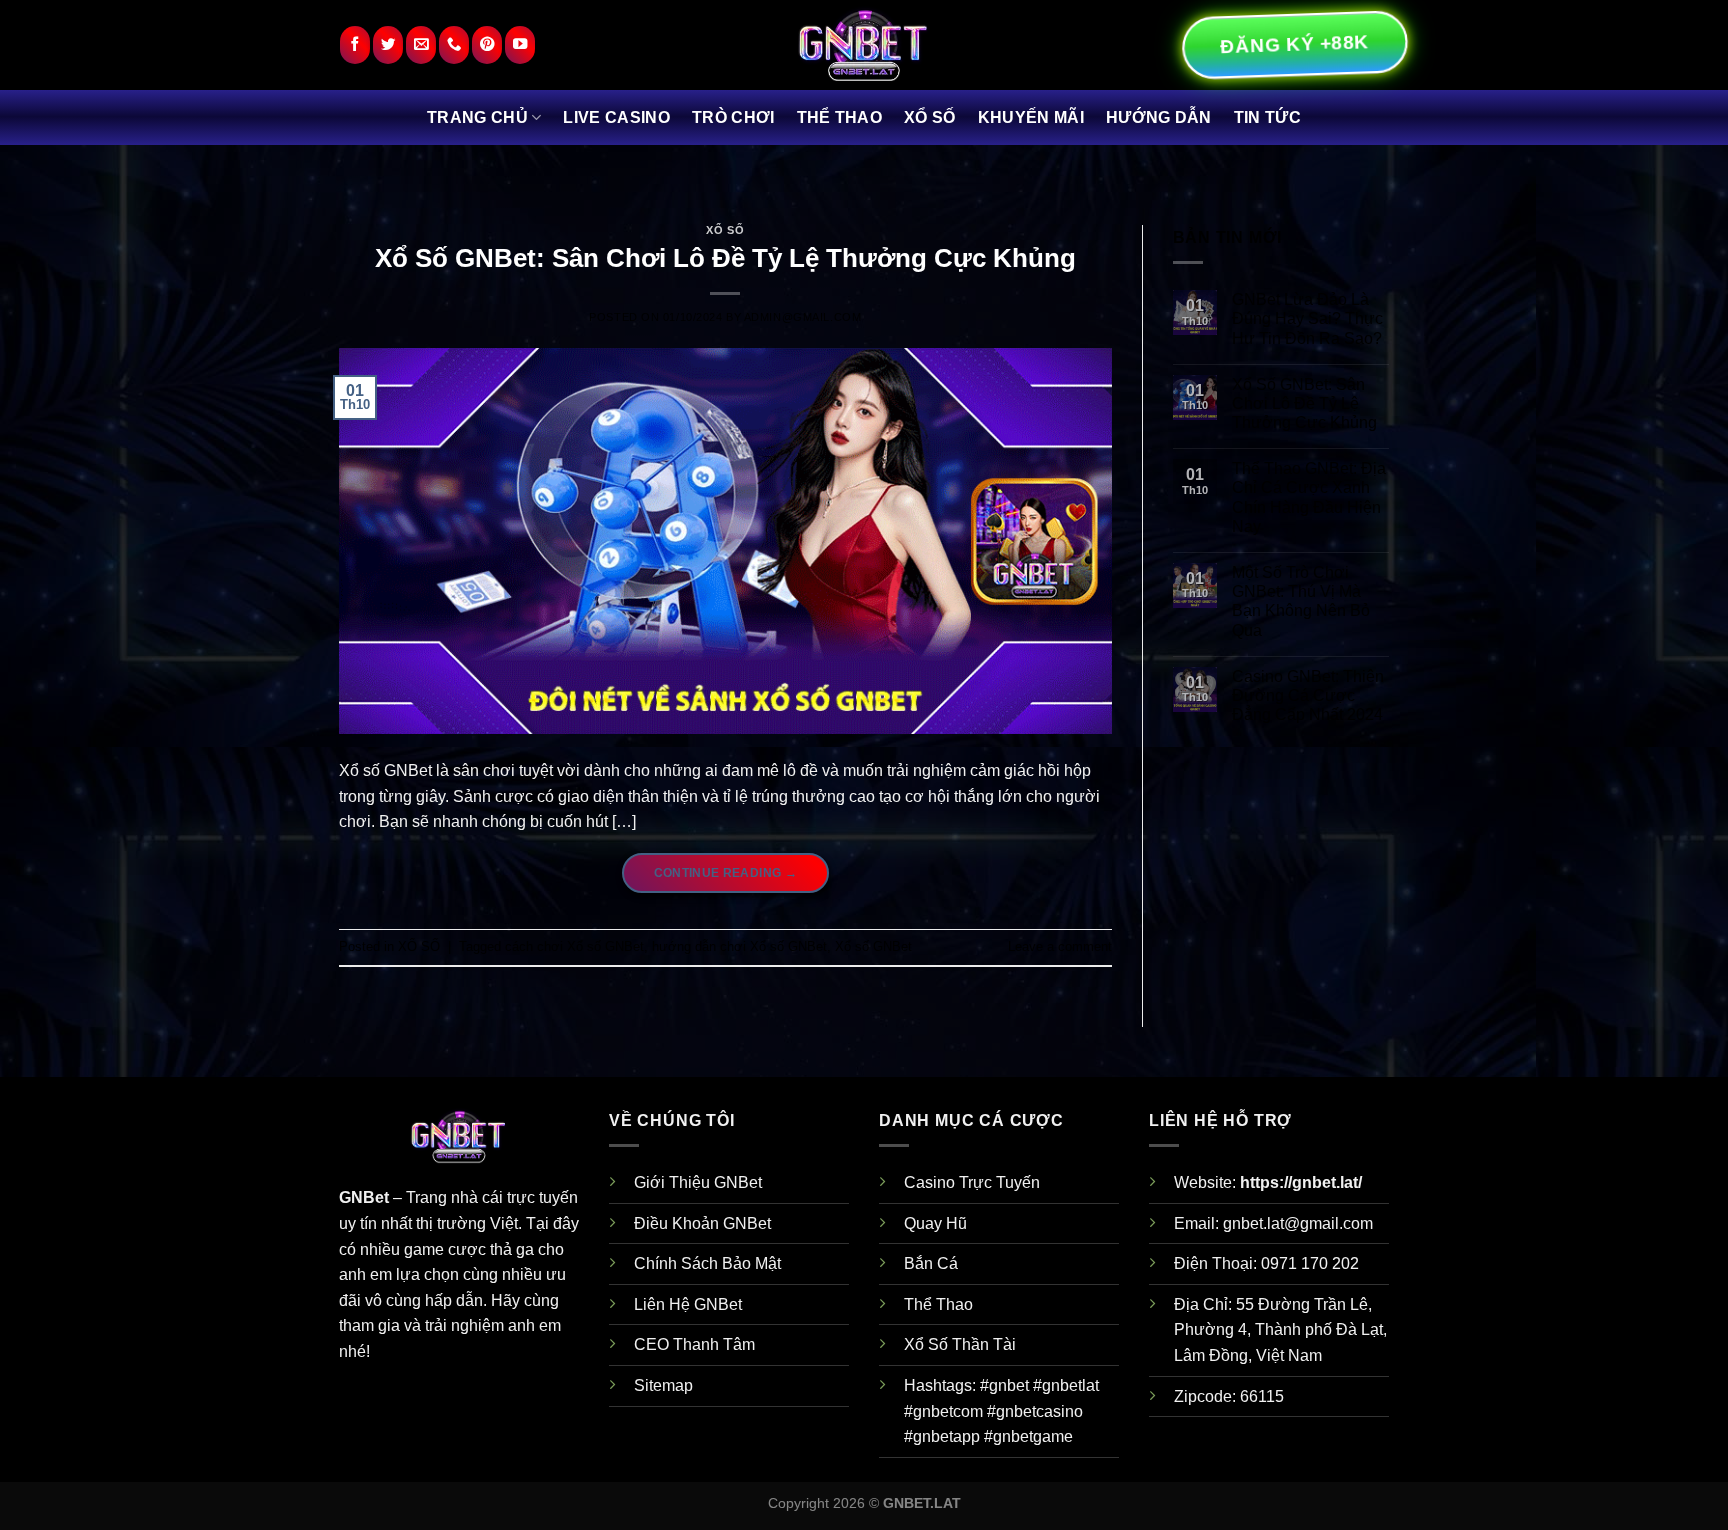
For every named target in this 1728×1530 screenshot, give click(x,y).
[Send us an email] (421, 45)
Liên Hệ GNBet (688, 1304)
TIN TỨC (1267, 117)
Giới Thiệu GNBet (698, 1182)
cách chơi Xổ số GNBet (574, 946)
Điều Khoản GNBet (702, 1223)
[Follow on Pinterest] (487, 45)
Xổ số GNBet (873, 946)
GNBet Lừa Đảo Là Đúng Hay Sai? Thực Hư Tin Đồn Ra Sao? (1307, 318)
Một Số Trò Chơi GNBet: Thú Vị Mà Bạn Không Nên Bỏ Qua (1301, 601)
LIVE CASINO (616, 117)
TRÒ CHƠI (733, 117)
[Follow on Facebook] (355, 45)
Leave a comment (1060, 946)
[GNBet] (864, 45)
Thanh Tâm (714, 1344)
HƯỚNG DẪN (1159, 117)
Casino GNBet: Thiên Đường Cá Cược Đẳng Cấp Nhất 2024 (1308, 695)
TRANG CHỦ (477, 117)
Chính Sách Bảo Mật (707, 1263)
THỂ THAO (840, 117)
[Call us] (454, 45)
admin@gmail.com (802, 317)
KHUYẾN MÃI (1031, 117)
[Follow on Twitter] (388, 45)
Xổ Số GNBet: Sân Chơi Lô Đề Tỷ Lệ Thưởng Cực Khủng (725, 258)
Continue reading (726, 873)
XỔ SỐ (930, 117)
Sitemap (663, 1385)
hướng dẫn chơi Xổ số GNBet (739, 946)
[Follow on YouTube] (520, 45)
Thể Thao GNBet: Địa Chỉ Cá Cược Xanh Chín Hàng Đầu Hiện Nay (1309, 497)
